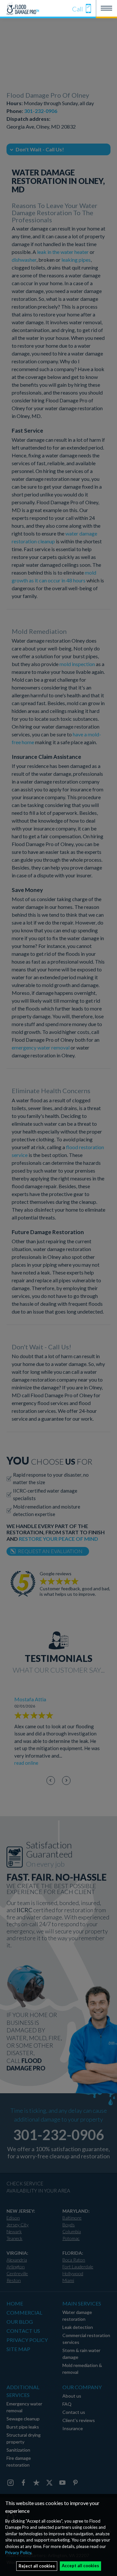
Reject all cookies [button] (37, 2566)
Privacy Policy (18, 2553)
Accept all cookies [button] (80, 2566)
